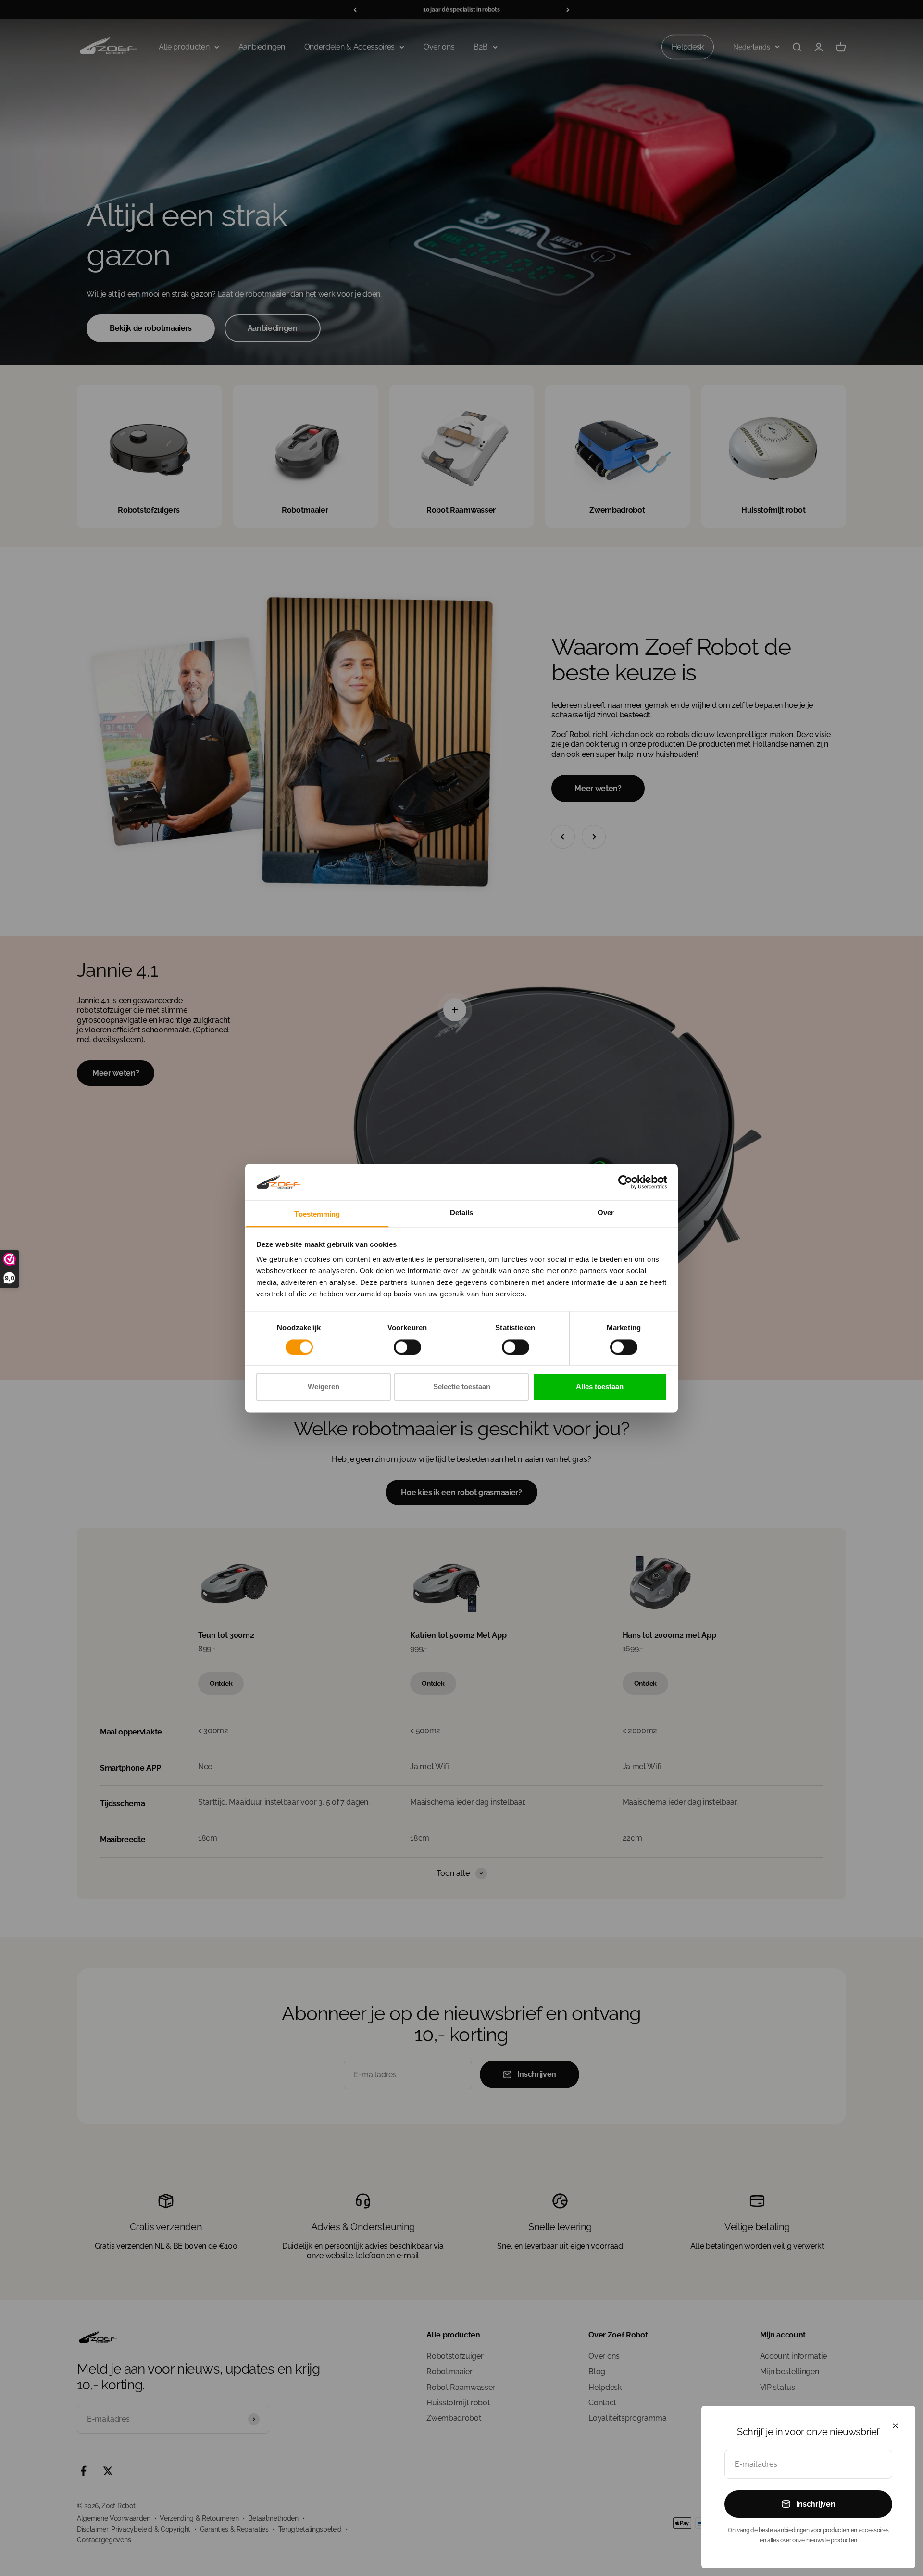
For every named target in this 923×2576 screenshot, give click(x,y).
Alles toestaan (600, 1387)
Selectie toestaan (462, 1387)
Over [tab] (606, 1213)
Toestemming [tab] (317, 1214)
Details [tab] (462, 1213)
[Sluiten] (895, 2426)
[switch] (407, 1347)
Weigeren (324, 1387)
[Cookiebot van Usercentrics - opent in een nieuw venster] (625, 1182)
